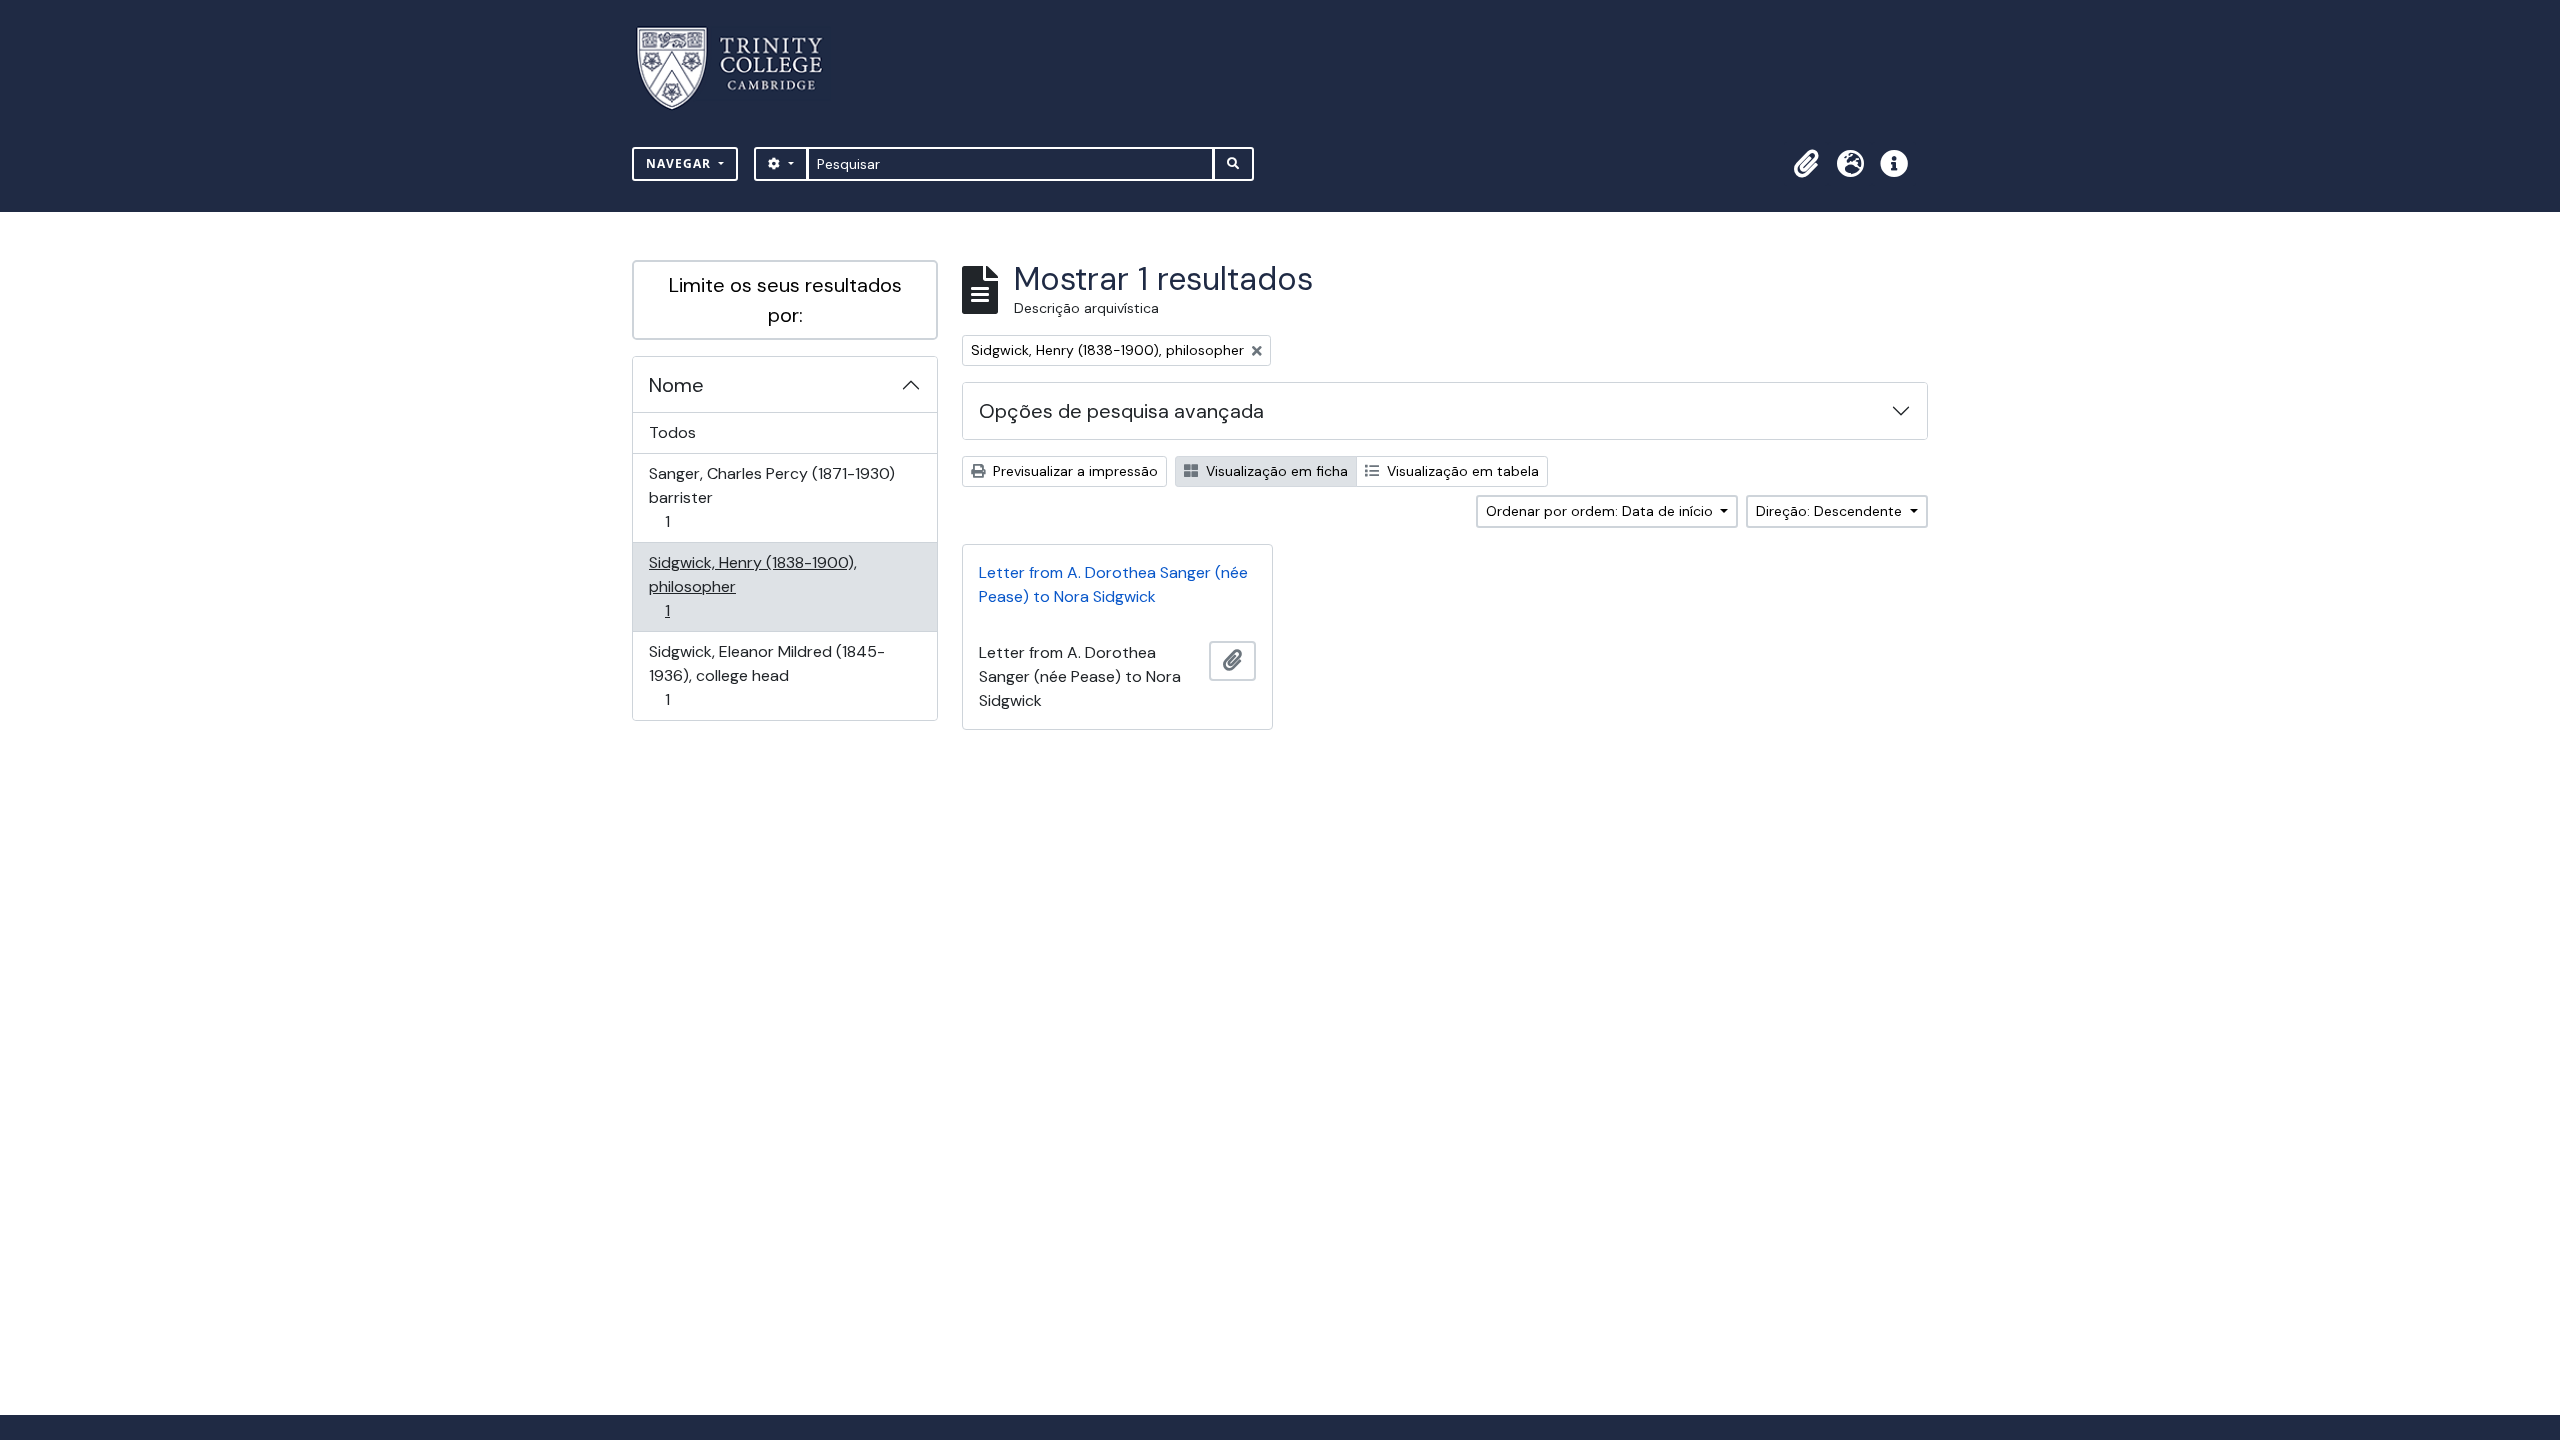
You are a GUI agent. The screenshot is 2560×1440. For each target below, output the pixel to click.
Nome (676, 385)
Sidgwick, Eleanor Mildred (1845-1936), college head (766, 675)
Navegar (680, 163)
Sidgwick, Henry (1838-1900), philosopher (752, 586)
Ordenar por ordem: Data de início (1601, 511)
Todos (672, 432)
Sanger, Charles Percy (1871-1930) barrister (771, 497)
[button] (1806, 164)
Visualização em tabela (1461, 471)
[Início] (741, 68)
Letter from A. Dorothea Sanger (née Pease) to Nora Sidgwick (1113, 584)
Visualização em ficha (1275, 471)
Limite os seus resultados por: (785, 300)
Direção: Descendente (1831, 511)
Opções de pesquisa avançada (1121, 411)
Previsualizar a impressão (1073, 471)
